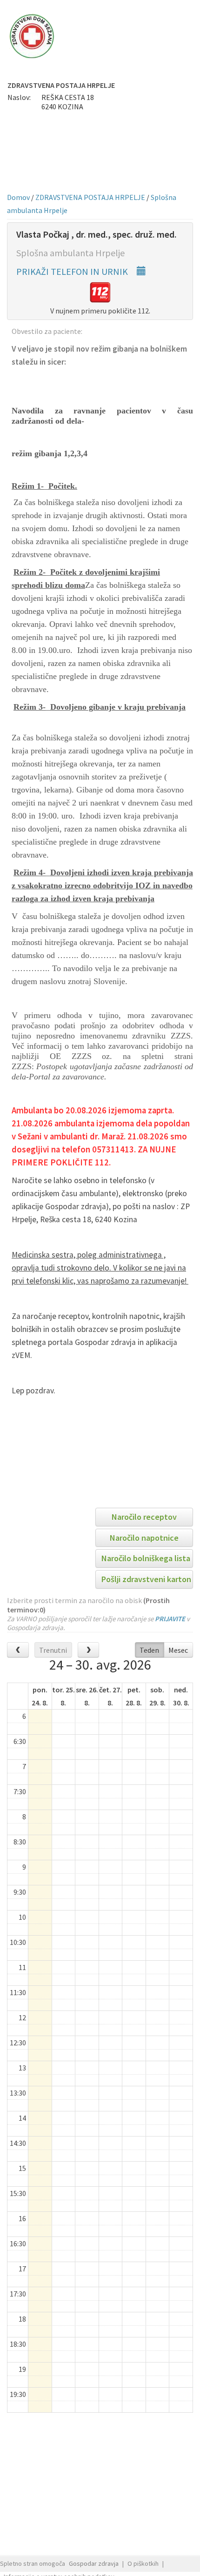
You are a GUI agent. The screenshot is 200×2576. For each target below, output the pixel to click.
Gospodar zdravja (94, 2563)
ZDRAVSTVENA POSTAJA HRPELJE (90, 197)
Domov (18, 197)
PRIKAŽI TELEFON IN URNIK (73, 271)
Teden (149, 1650)
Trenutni (53, 1650)
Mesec (178, 1650)
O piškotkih (143, 2563)
